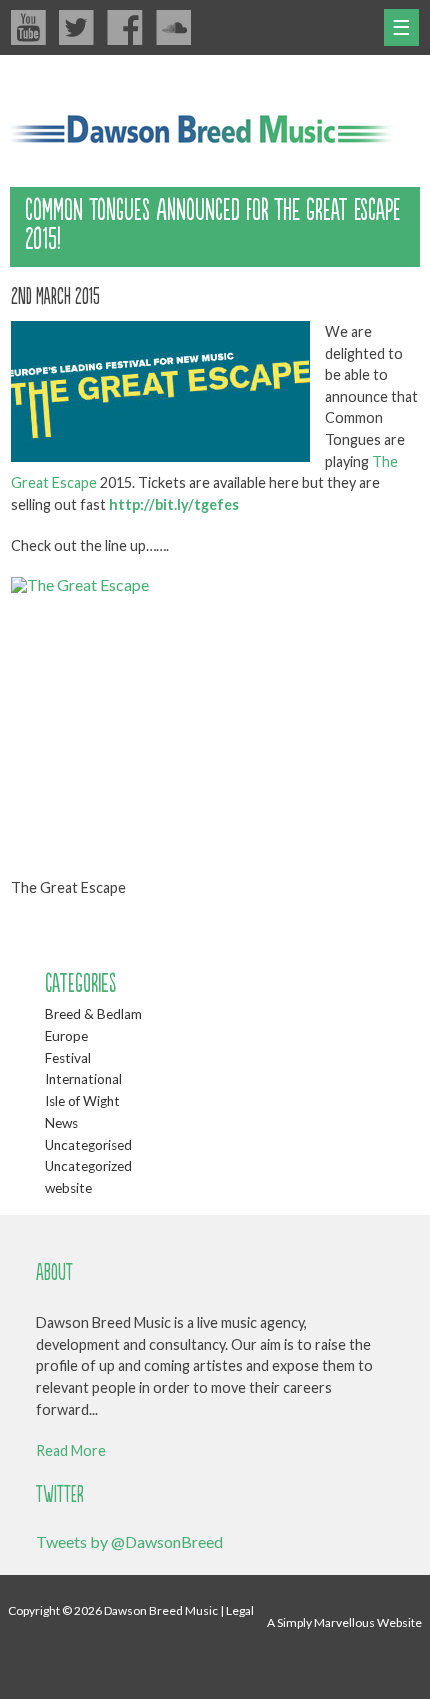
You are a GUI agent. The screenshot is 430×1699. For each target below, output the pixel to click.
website (68, 1188)
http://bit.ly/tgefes (174, 504)
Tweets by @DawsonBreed (129, 1541)
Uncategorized (88, 1166)
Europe (66, 1036)
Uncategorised (88, 1145)
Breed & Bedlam (93, 1014)
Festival (68, 1058)
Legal (240, 1610)
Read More (71, 1450)
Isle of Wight (82, 1101)
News (61, 1123)
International (83, 1079)
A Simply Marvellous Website (344, 1622)
